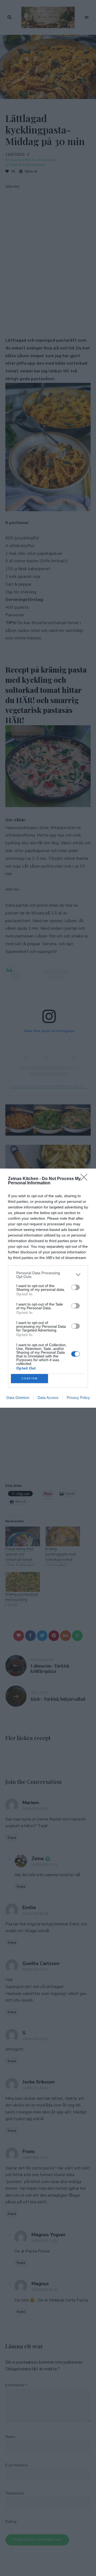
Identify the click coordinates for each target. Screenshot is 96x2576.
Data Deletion (18, 1398)
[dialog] (48, 1288)
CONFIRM (30, 1378)
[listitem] (48, 1275)
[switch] (75, 1287)
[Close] (86, 1179)
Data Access (48, 1398)
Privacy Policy (78, 1398)
